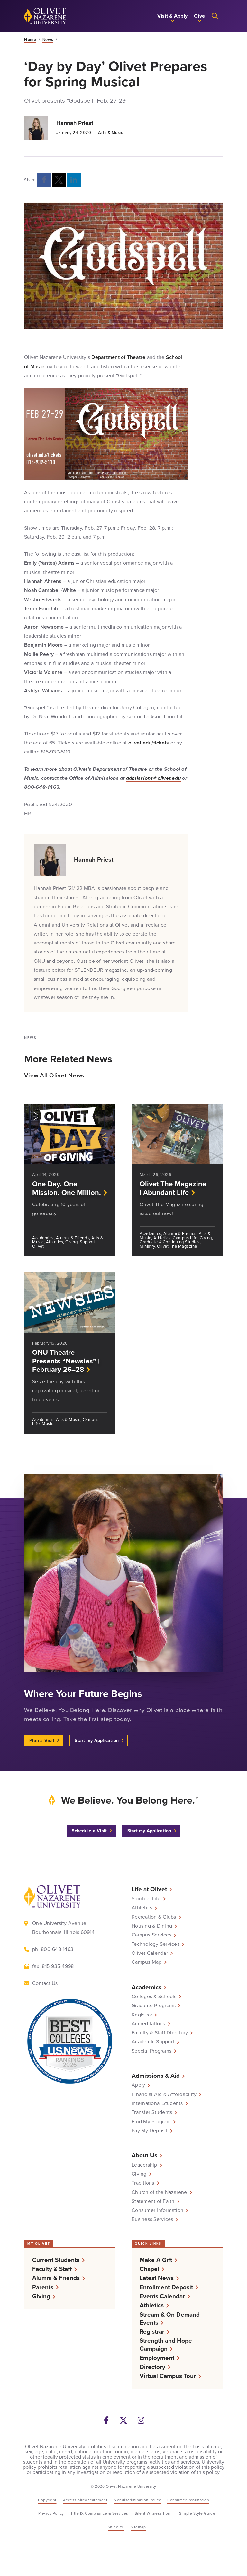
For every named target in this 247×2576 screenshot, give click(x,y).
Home (30, 40)
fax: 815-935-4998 (53, 1966)
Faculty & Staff (52, 2269)
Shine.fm (116, 2527)
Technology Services (156, 1944)
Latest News (157, 2278)
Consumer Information (157, 2210)
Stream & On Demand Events (170, 2319)
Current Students (56, 2260)
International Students (157, 2103)
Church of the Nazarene (159, 2192)
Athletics (142, 1908)
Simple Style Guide (197, 2513)
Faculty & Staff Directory (160, 2033)
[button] (172, 16)
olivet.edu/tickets (149, 743)
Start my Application (97, 1741)
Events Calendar (162, 2296)
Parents (43, 2287)
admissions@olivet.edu (153, 778)
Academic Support (153, 2042)
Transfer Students (152, 2112)
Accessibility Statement (85, 2500)
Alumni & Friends (56, 2278)
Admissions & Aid (156, 2076)
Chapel (149, 2269)
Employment (157, 2358)
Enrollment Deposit (166, 2287)
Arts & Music (110, 132)
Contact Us (45, 1983)
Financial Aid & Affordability (164, 2094)
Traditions (143, 2183)
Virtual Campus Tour (168, 2376)
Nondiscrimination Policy (137, 2500)
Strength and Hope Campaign (166, 2345)
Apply (138, 2085)
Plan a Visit (42, 1741)
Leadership (144, 2165)
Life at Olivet (149, 1889)
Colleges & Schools (154, 1997)
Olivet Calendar (150, 1953)
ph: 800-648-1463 (53, 1949)
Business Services (152, 2219)
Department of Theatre (118, 357)
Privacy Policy (51, 2513)
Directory (152, 2367)
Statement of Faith (153, 2201)
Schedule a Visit (89, 1831)
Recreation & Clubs (154, 1917)
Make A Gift (156, 2260)
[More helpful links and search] (214, 16)
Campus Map (147, 1962)
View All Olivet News (54, 1075)
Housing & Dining (152, 1926)
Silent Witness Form (154, 2513)
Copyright (47, 2500)
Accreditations (148, 2024)
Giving (139, 2174)
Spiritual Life (146, 1899)
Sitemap (138, 2527)
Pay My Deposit (150, 2131)
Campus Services (151, 1935)
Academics (146, 1987)
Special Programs (151, 2051)
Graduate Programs (154, 2006)
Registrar (142, 2015)
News (48, 40)
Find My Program (151, 2122)
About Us (144, 2155)
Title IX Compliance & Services (99, 2513)
